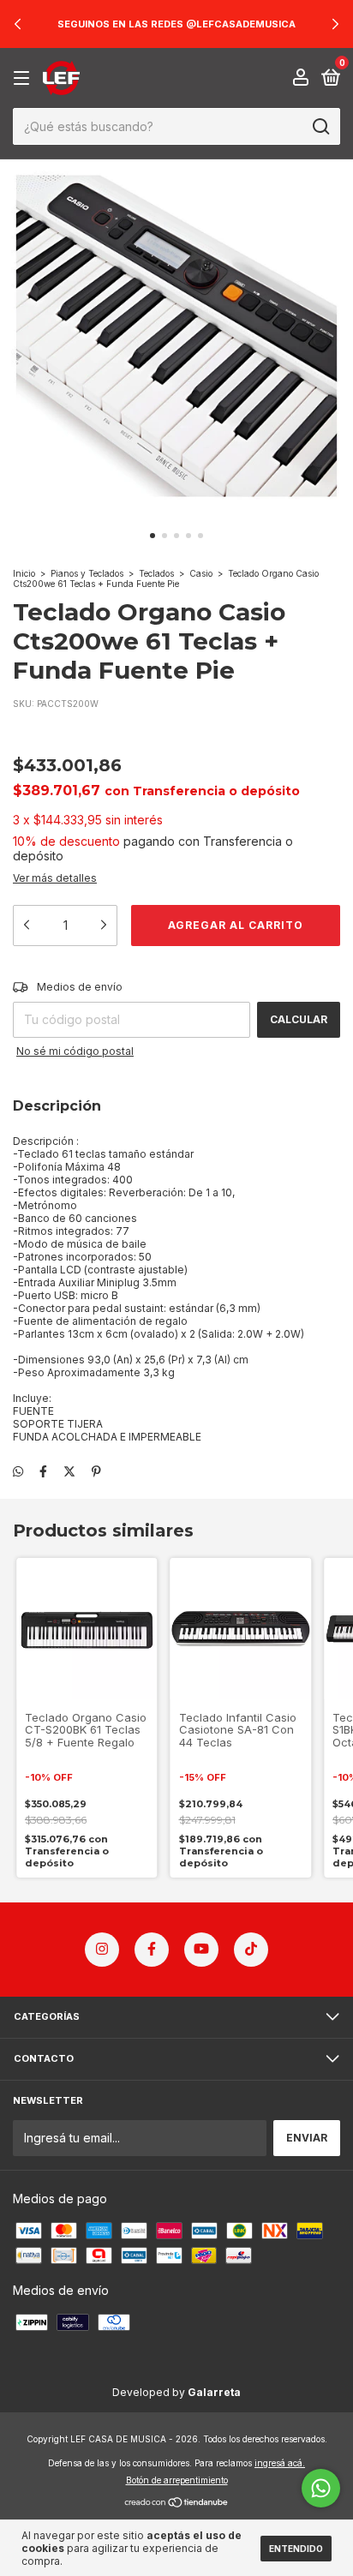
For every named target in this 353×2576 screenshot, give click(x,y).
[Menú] (24, 78)
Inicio (24, 573)
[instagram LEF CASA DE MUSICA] (102, 1950)
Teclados (156, 573)
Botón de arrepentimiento (177, 2480)
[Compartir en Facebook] (43, 1471)
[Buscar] (320, 127)
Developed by (176, 2392)
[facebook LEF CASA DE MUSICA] (152, 1950)
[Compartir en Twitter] (69, 1471)
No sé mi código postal (75, 1051)
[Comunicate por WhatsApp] (321, 2488)
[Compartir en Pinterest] (96, 1471)
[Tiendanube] (177, 2504)
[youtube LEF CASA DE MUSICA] (201, 1950)
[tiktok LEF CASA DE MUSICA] (251, 1950)
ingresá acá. (280, 2463)
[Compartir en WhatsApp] (18, 1471)
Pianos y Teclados (87, 573)
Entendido (296, 2549)
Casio (201, 573)
